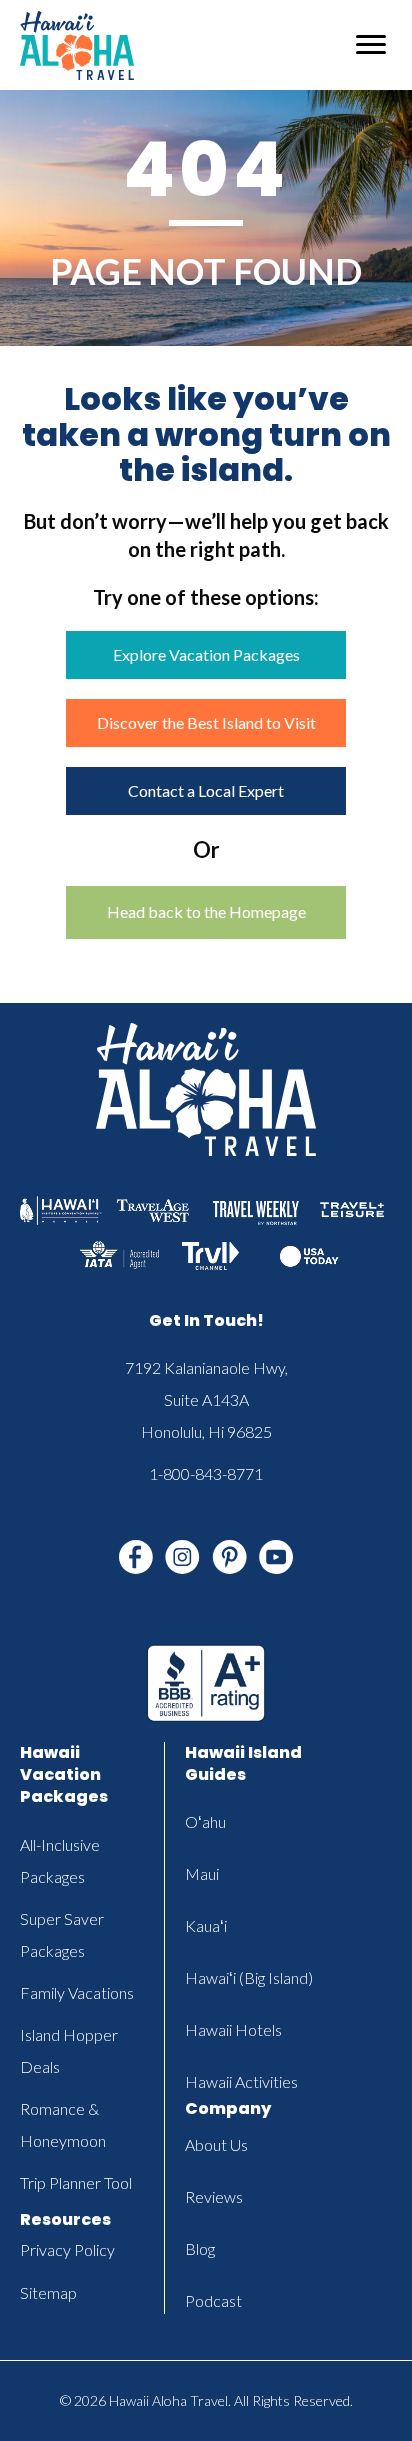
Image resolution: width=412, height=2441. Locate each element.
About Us (216, 2144)
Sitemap (48, 2292)
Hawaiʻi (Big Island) (249, 1977)
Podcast (213, 2300)
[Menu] (371, 45)
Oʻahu (205, 1821)
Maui (202, 1873)
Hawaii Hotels (233, 2029)
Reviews (214, 2196)
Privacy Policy (67, 2249)
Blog (200, 2248)
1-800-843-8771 (206, 1473)
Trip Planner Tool (76, 2182)
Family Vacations (77, 1992)
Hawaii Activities (241, 2081)
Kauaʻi (206, 1925)
